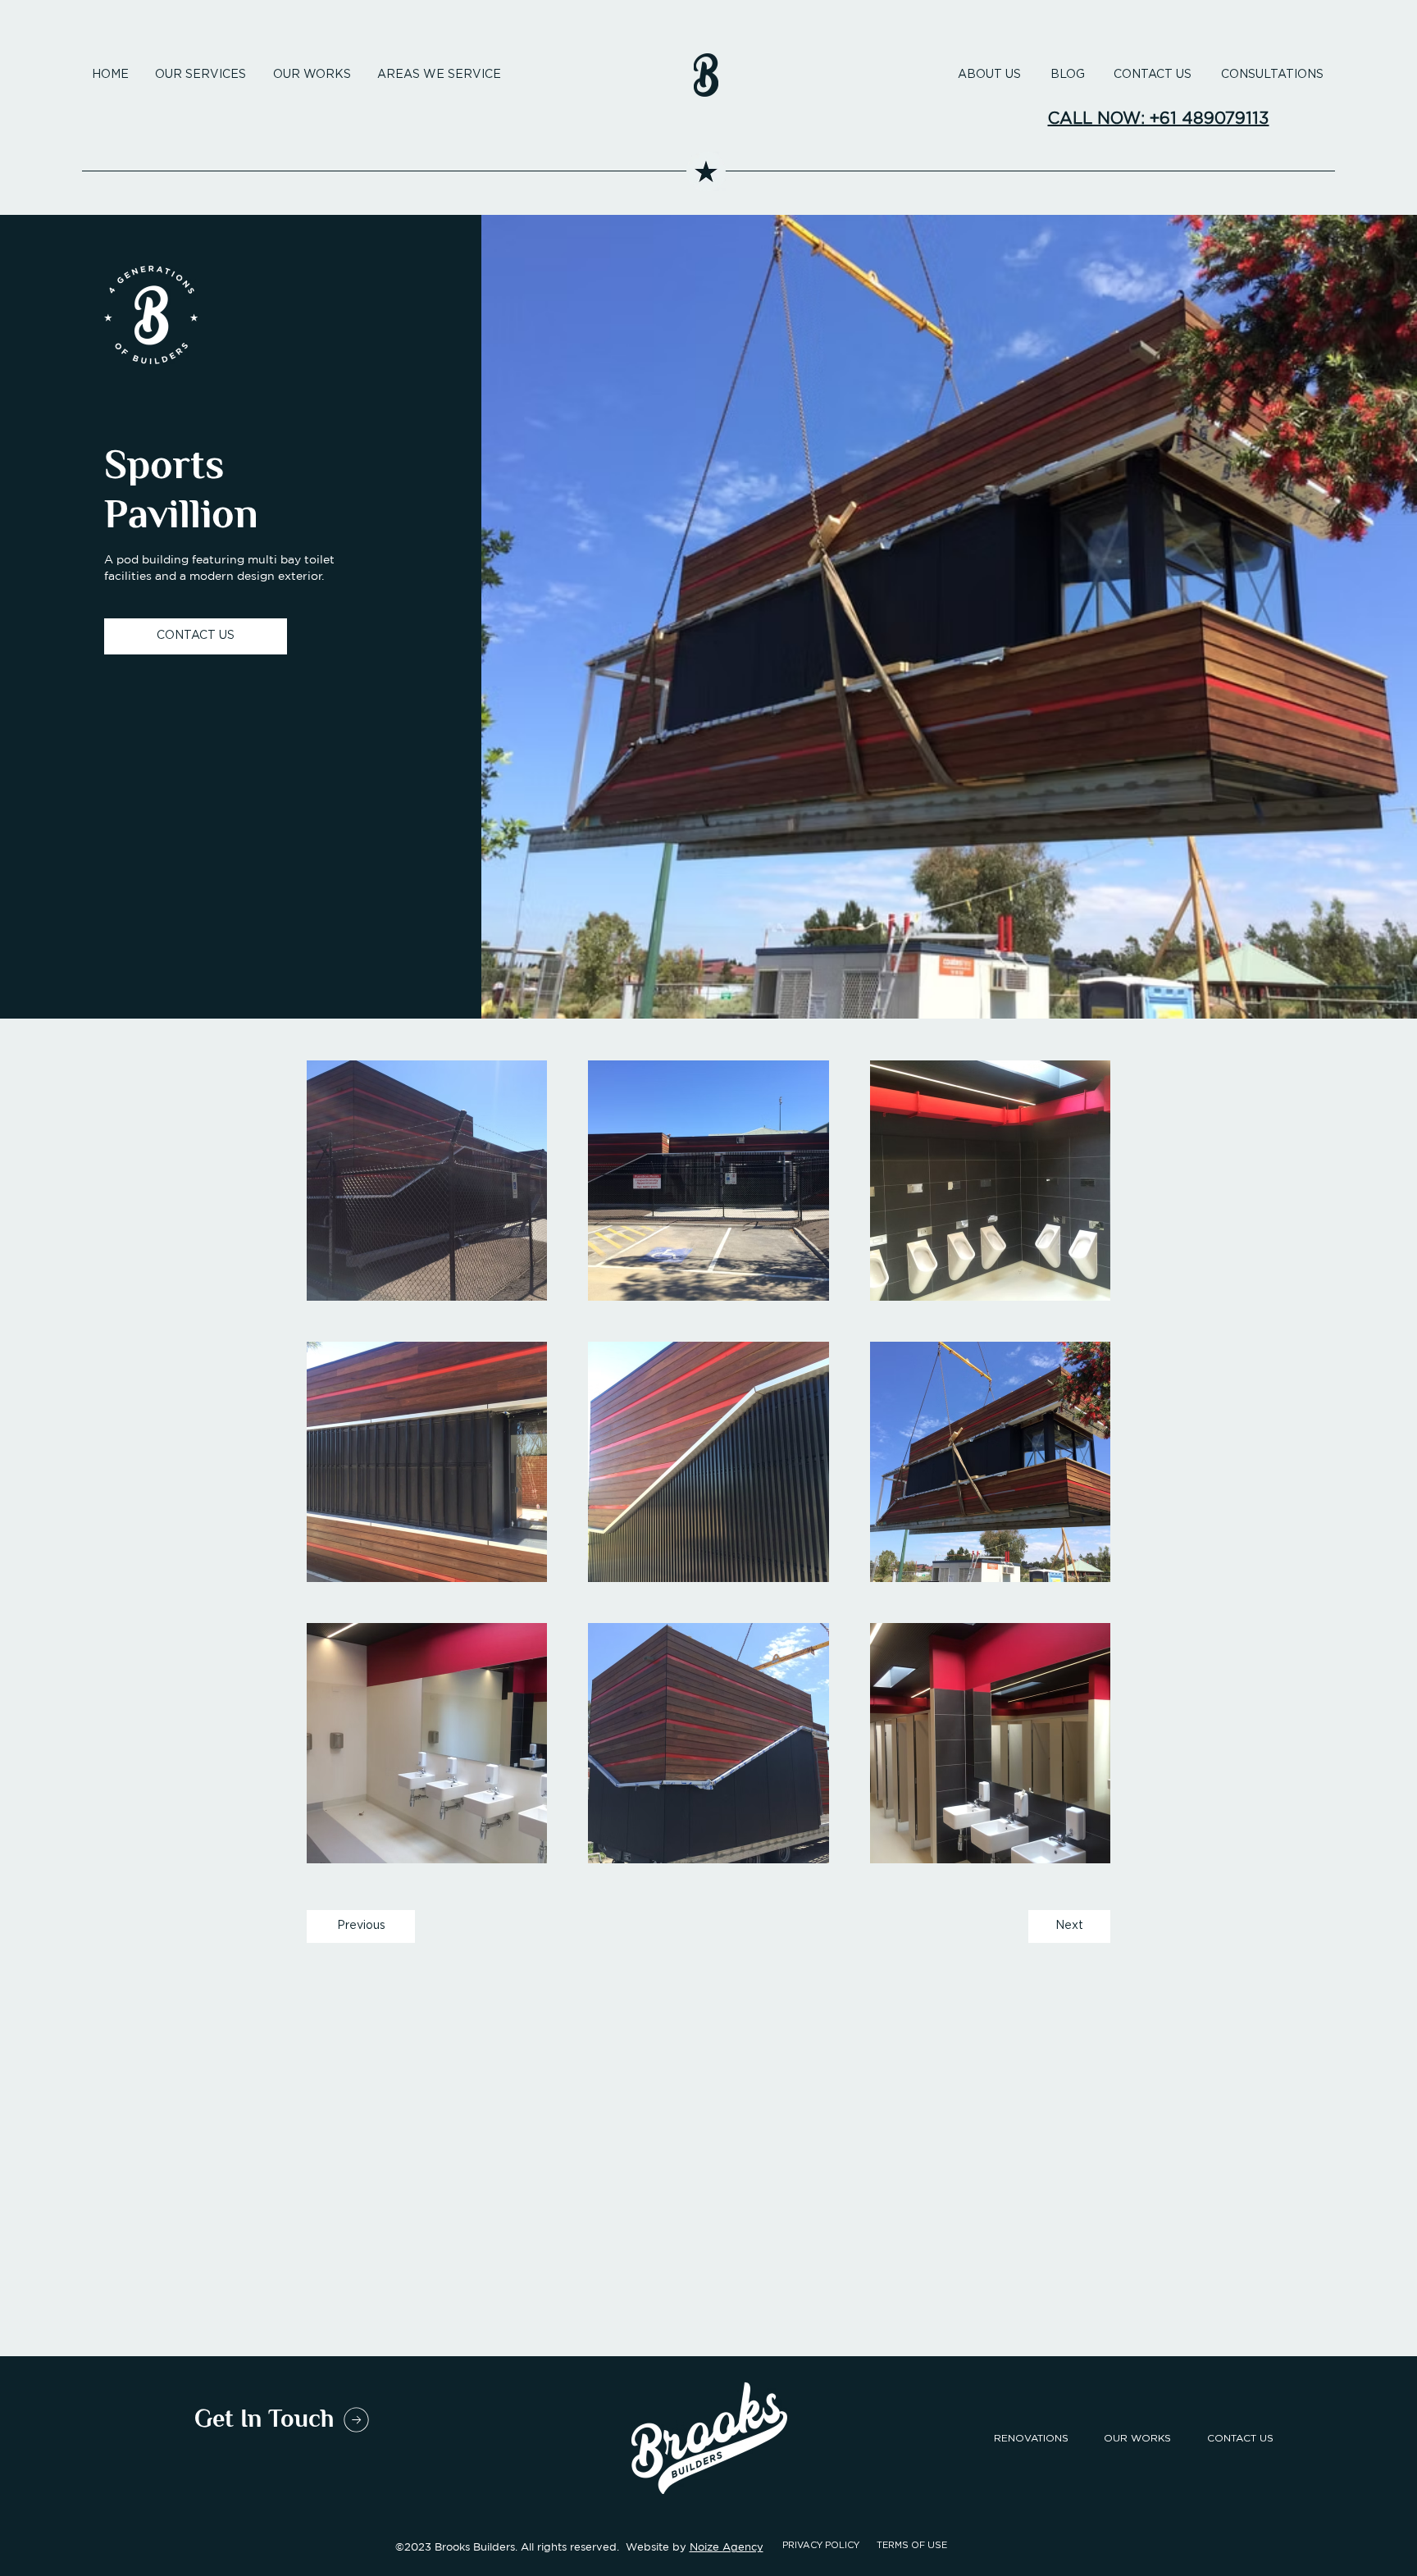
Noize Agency (727, 2547)
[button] (439, 75)
